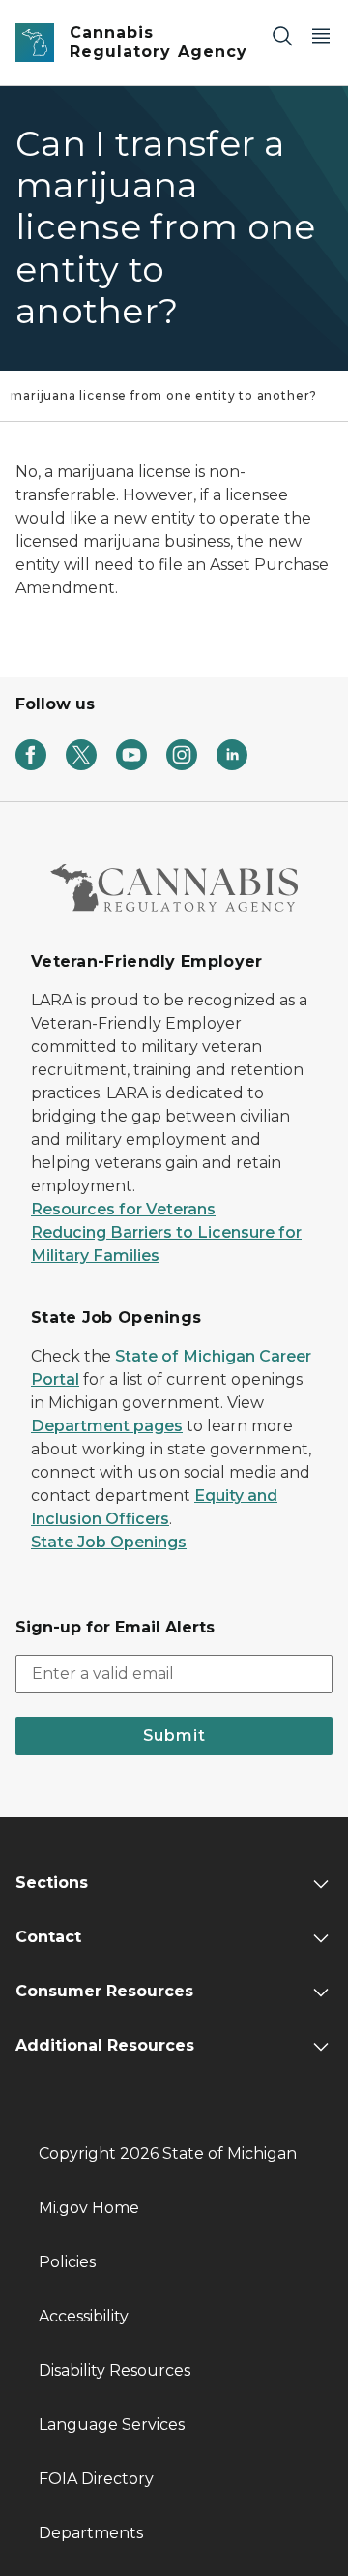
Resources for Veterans (123, 1209)
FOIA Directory (96, 2479)
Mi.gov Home (89, 2208)
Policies (67, 2262)
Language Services (112, 2425)
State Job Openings (109, 1542)
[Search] (282, 35)
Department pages (107, 1426)
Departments (91, 2533)
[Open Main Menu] (321, 35)
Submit (174, 1736)
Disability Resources (115, 2370)
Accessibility (84, 2316)
